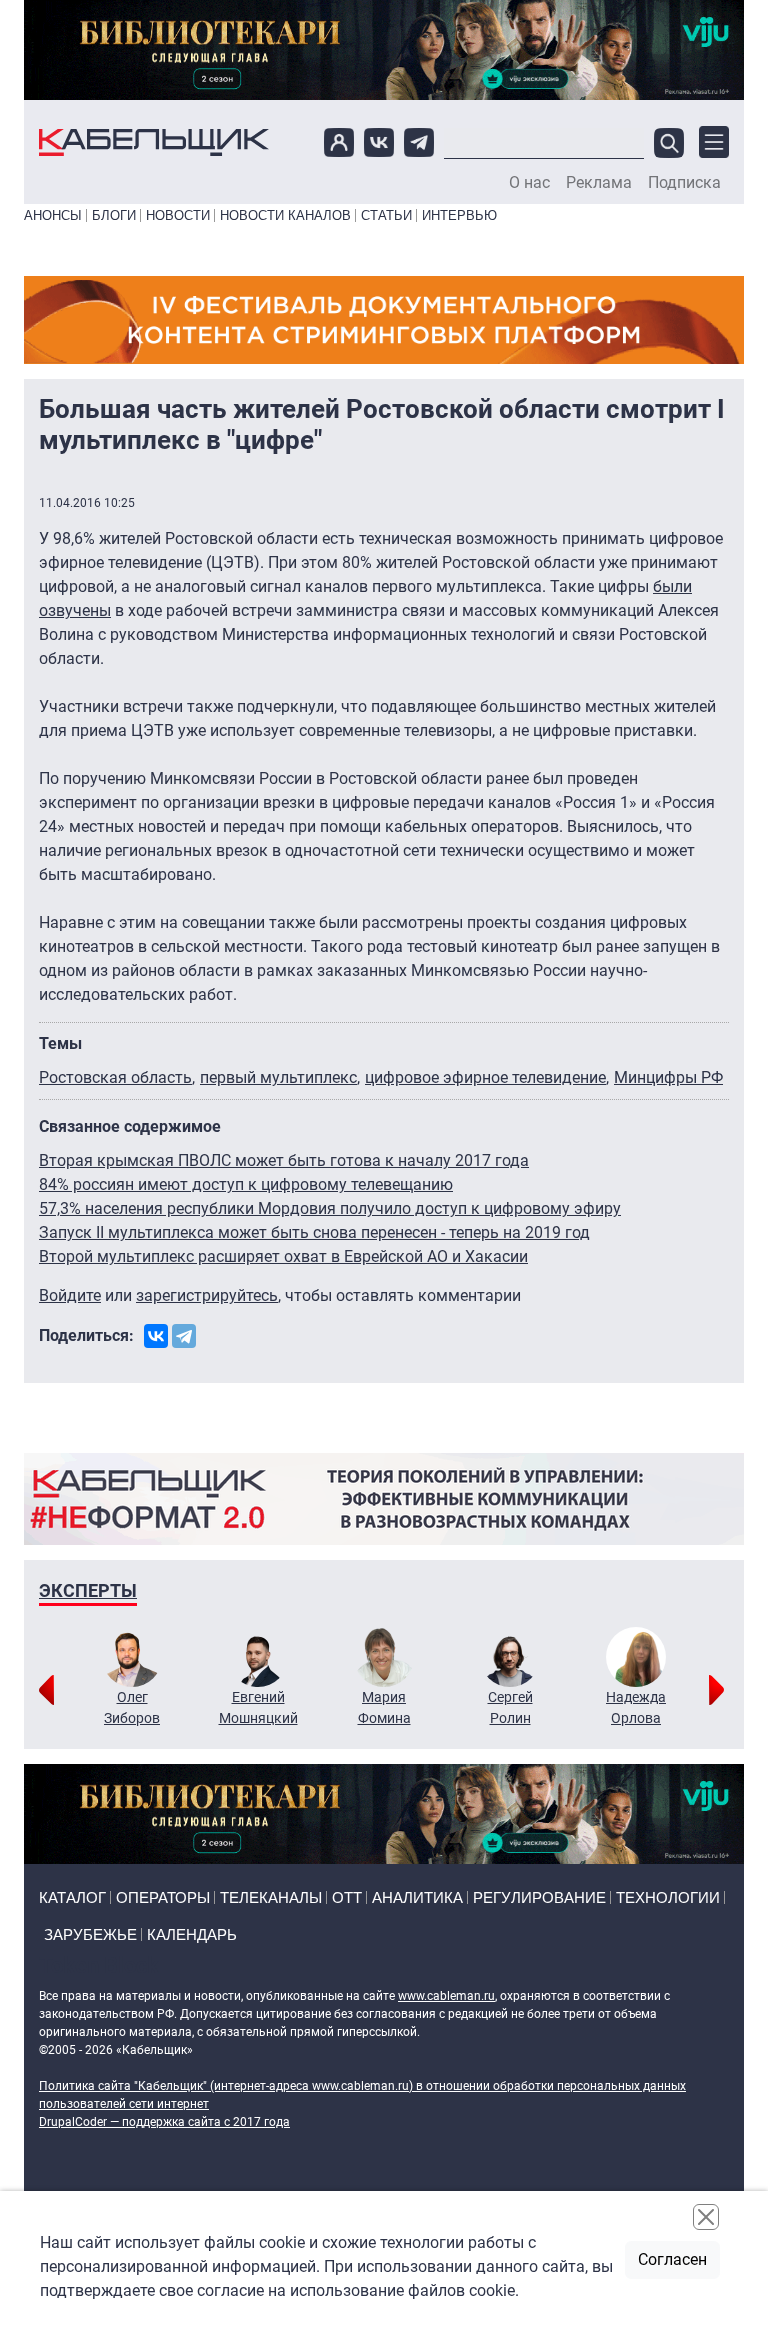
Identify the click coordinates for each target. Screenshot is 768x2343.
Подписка (684, 183)
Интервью (459, 215)
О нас (529, 183)
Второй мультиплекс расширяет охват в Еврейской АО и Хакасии (283, 1256)
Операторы (163, 1897)
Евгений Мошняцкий (258, 1707)
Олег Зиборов (132, 1707)
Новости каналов (285, 215)
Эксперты (88, 1590)
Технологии (668, 1897)
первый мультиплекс (278, 1077)
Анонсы (53, 215)
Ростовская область (115, 1077)
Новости (178, 215)
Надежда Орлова (636, 1707)
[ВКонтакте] (156, 1336)
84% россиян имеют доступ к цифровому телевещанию (246, 1184)
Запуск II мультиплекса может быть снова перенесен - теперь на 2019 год (314, 1232)
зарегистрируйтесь (207, 1295)
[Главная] (154, 142)
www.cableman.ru (446, 1996)
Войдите (70, 1295)
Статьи (386, 215)
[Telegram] (184, 1336)
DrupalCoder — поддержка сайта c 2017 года (164, 2122)
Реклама (599, 183)
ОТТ (347, 1897)
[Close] (706, 2217)
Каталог (72, 1897)
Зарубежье (90, 1934)
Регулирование (539, 1897)
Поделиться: (86, 1335)
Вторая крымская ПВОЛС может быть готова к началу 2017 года (284, 1160)
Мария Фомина (384, 1707)
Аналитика (417, 1897)
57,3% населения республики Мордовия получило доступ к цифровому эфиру (330, 1208)
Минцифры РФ (668, 1077)
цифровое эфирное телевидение (485, 1077)
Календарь (192, 1934)
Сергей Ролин (510, 1707)
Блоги (114, 215)
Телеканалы (271, 1897)
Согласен (672, 2259)
